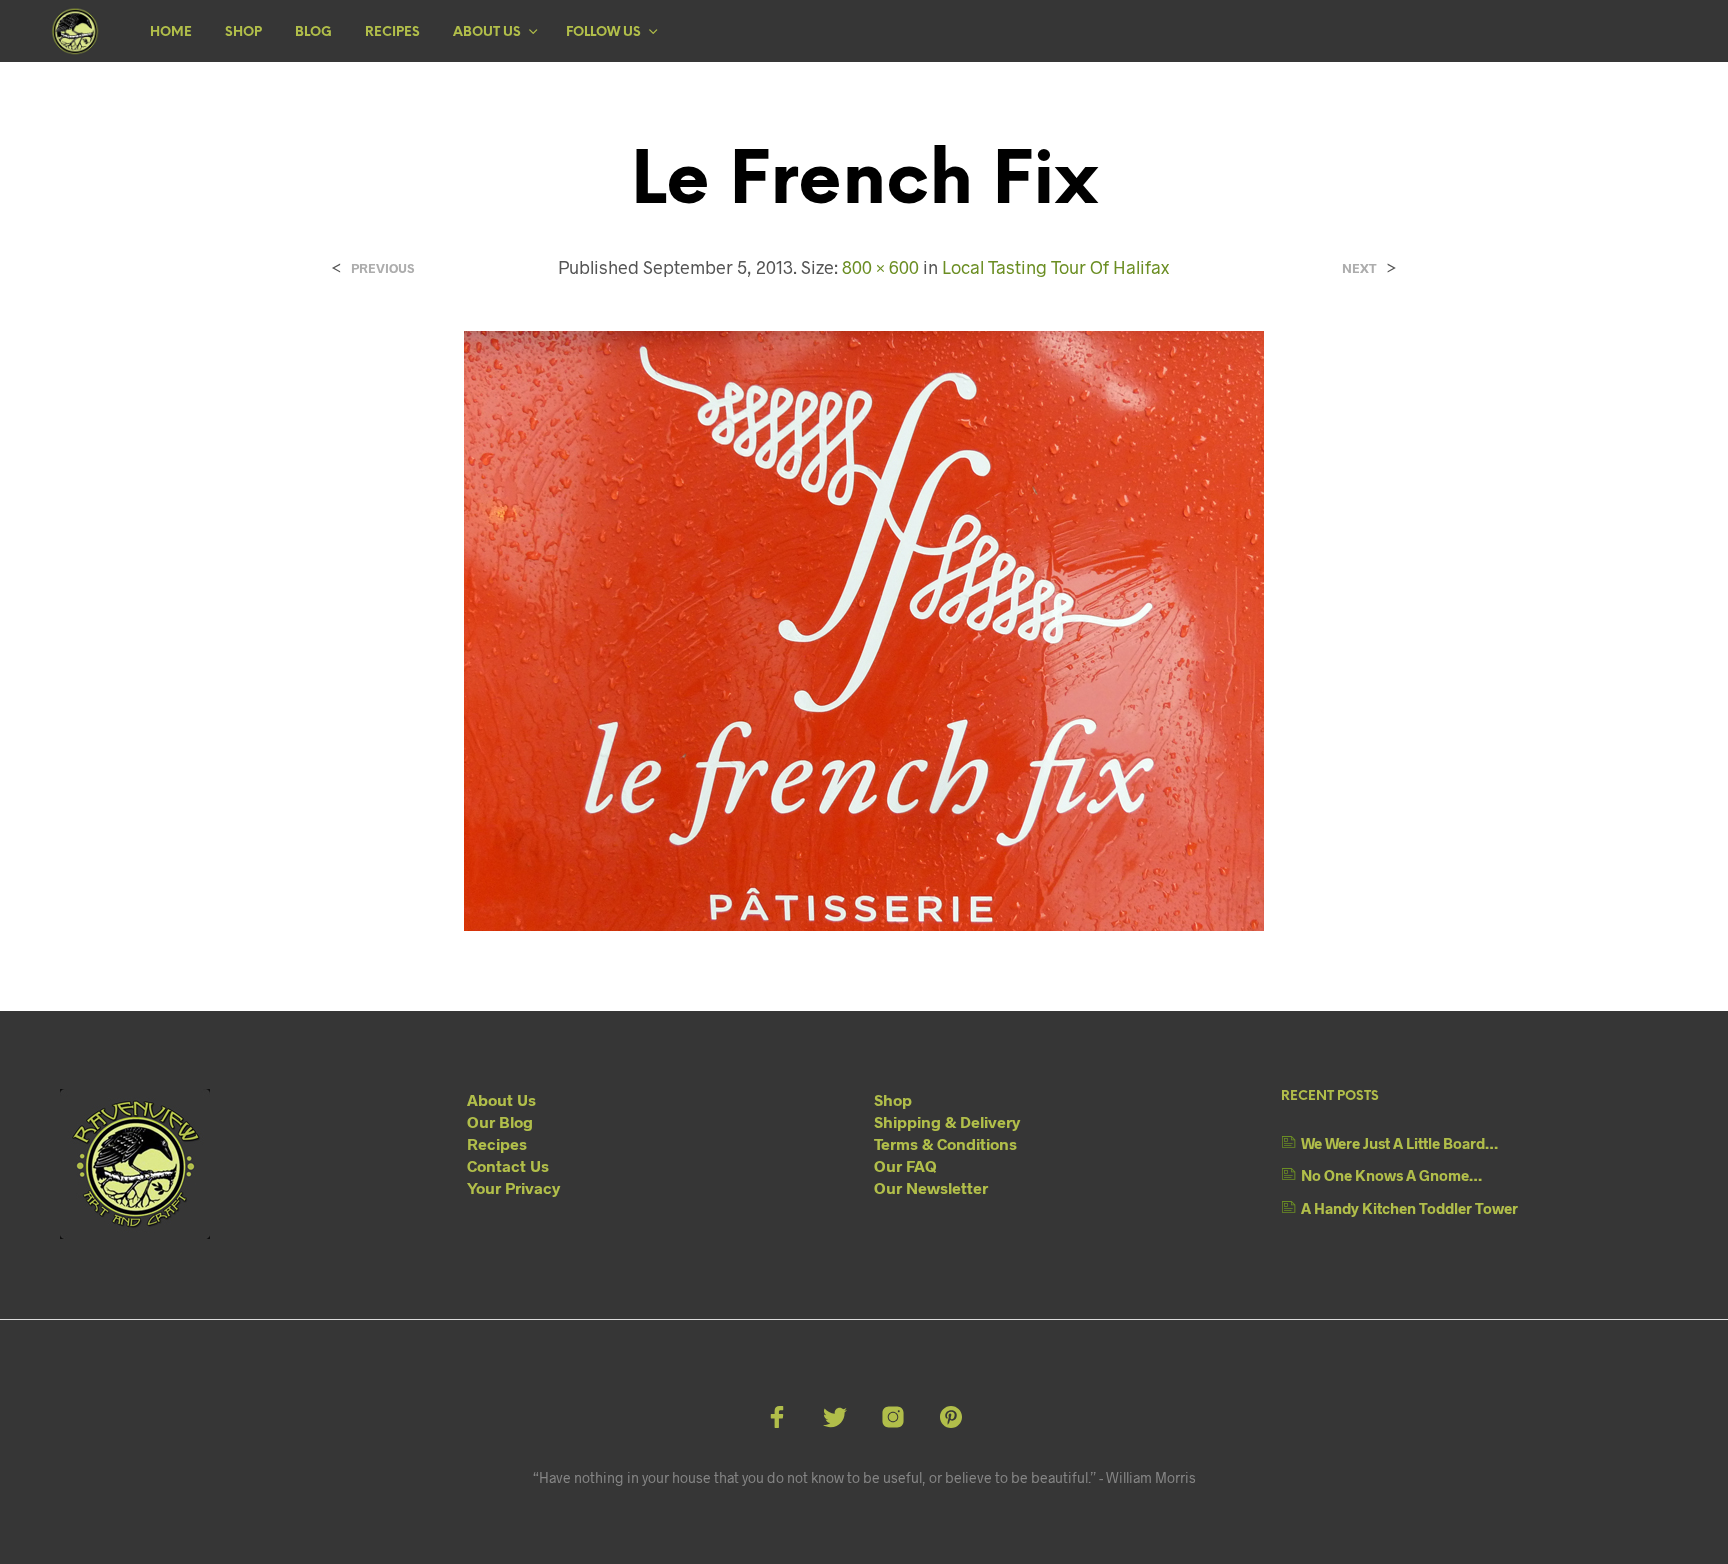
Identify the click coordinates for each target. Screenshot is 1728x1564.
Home (171, 32)
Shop (243, 32)
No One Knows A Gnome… (1391, 1175)
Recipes (392, 32)
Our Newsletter (931, 1187)
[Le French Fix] (864, 628)
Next (1359, 268)
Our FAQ (905, 1165)
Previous (382, 268)
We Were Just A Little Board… (1399, 1143)
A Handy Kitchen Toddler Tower (1409, 1208)
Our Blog (500, 1121)
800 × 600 (880, 267)
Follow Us (603, 32)
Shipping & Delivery (947, 1121)
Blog (313, 32)
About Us (487, 32)
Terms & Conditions (945, 1143)
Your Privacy (513, 1187)
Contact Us (508, 1165)
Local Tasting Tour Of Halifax (1055, 267)
